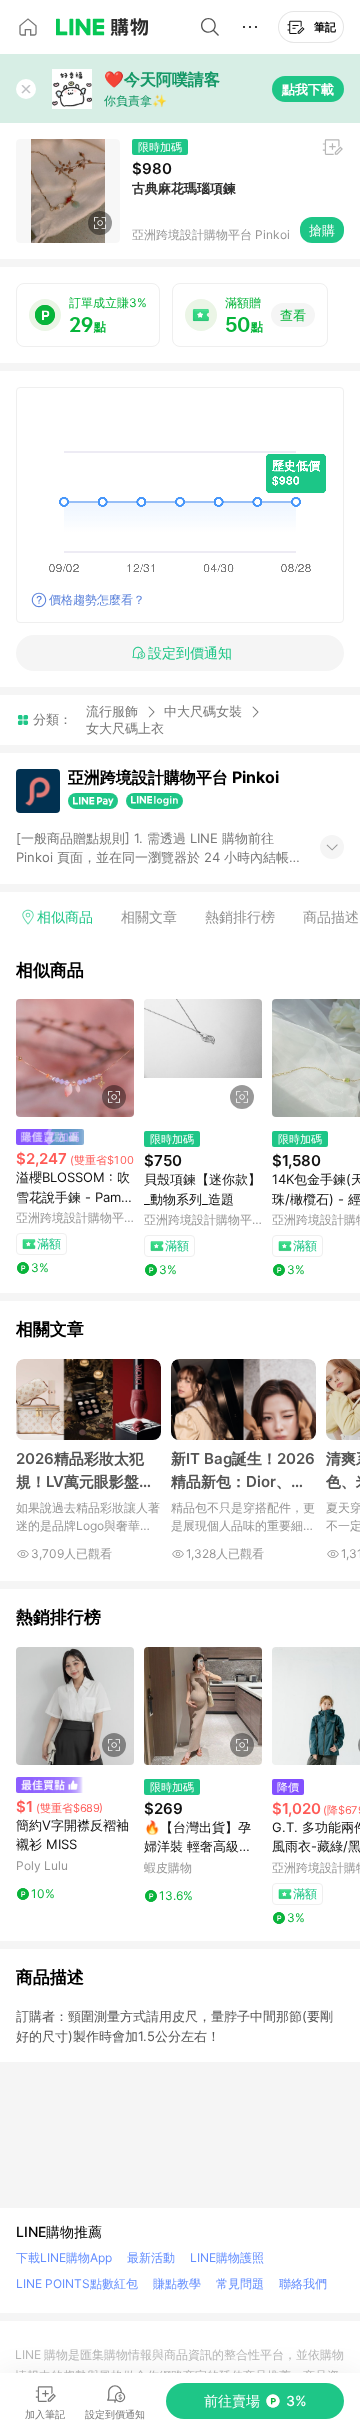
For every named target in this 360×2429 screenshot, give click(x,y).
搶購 (322, 230)
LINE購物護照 (227, 2257)
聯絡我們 (303, 2283)
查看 (293, 315)
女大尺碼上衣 (125, 728)
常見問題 (240, 2283)
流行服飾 (112, 711)
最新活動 (151, 2257)
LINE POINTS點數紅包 (77, 2283)
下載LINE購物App (64, 2257)
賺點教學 (177, 2283)
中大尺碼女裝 (203, 711)
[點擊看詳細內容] (75, 1058)
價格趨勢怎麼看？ (97, 599)
